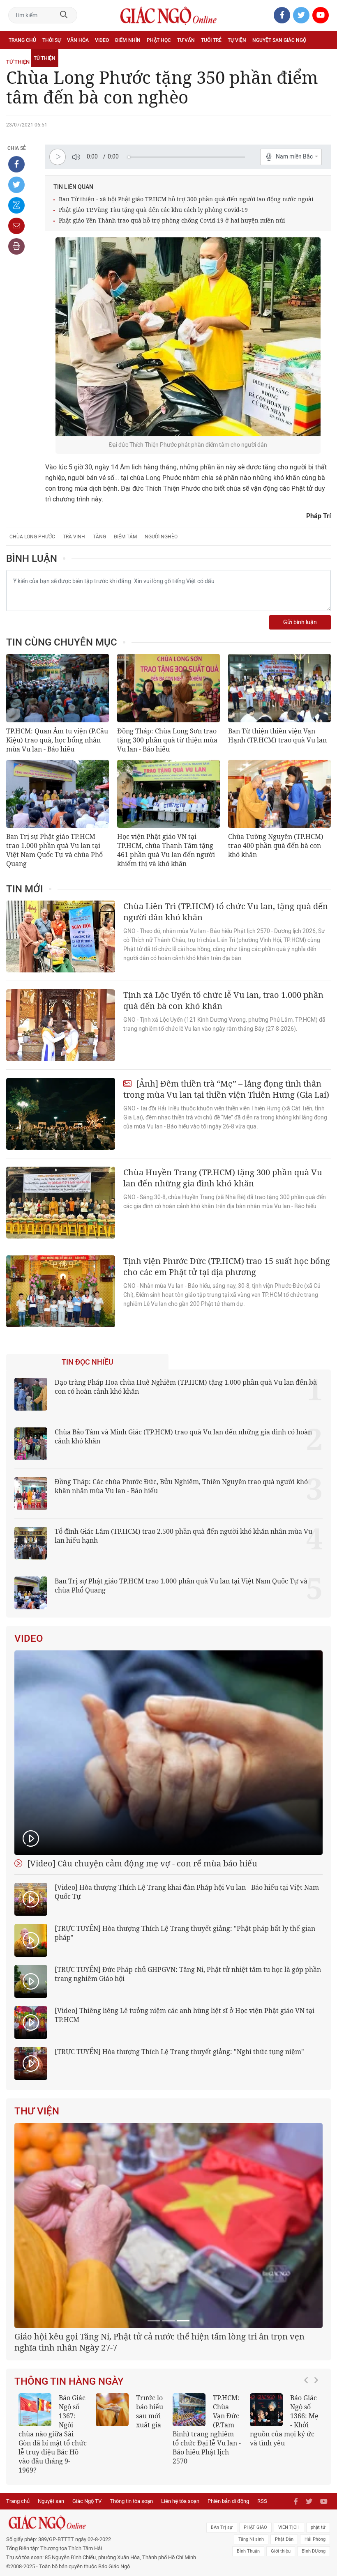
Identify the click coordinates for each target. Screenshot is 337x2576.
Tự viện (237, 40)
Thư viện (37, 2111)
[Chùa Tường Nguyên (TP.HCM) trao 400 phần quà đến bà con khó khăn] (279, 794)
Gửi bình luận (300, 622)
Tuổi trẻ (211, 40)
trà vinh (74, 537)
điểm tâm (125, 537)
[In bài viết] (16, 246)
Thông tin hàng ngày (69, 2484)
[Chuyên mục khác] (322, 58)
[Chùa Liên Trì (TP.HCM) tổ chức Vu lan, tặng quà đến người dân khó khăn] (61, 936)
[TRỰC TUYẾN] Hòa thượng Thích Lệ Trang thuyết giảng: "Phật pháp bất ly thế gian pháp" (185, 1933)
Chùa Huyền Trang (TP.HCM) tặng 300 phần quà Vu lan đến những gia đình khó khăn (223, 1178)
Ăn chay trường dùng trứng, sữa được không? (128, 2519)
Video (102, 40)
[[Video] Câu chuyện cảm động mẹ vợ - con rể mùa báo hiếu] (168, 1753)
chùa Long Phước (32, 537)
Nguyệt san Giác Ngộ (279, 40)
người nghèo (161, 537)
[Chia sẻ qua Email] (16, 226)
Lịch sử (18, 58)
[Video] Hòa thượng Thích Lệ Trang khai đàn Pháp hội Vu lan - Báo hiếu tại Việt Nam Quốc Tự (187, 1892)
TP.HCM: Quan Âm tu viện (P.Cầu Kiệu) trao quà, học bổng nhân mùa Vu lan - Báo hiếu (57, 740)
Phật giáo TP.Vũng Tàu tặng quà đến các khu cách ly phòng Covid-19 (153, 210)
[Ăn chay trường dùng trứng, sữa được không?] (112, 2513)
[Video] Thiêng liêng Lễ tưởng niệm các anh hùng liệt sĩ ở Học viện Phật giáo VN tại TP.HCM (185, 2015)
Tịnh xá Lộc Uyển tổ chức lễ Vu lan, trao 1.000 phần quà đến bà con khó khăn (223, 1000)
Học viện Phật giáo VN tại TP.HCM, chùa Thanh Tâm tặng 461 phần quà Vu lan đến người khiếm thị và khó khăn (166, 850)
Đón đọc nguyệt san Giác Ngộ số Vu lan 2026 (206, 2519)
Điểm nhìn (128, 40)
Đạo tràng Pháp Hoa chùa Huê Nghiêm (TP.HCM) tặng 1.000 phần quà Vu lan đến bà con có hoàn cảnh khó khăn (186, 1387)
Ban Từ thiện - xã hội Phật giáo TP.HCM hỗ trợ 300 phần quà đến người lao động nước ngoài (186, 199)
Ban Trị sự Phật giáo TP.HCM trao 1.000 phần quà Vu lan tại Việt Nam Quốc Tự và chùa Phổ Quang (54, 850)
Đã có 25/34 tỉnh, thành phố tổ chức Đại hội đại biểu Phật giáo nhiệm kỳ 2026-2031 (165, 2445)
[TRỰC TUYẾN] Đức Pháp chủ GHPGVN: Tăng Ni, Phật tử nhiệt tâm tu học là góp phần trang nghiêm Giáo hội (188, 1974)
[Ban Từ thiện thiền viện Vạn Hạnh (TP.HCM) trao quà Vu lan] (279, 688)
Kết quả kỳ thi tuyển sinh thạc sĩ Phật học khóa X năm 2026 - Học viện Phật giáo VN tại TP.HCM (53, 2532)
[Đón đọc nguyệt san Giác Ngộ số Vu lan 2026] (189, 2513)
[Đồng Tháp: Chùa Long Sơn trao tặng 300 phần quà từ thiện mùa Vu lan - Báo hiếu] (168, 688)
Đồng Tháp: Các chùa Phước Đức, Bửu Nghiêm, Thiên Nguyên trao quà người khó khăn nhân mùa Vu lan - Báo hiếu (181, 1486)
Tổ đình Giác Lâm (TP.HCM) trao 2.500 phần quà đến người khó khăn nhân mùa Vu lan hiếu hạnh (184, 1536)
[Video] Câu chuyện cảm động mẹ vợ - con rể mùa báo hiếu (141, 1863)
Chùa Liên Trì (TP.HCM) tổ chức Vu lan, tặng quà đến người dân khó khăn (226, 912)
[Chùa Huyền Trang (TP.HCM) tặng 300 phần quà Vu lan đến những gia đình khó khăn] (61, 1203)
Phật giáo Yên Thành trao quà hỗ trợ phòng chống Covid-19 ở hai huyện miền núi (172, 220)
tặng (99, 537)
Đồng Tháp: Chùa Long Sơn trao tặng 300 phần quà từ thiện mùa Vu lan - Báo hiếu (167, 740)
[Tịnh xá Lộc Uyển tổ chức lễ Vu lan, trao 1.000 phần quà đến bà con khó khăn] (61, 1025)
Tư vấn (186, 40)
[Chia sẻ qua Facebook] (16, 164)
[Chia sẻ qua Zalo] (16, 205)
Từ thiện (45, 58)
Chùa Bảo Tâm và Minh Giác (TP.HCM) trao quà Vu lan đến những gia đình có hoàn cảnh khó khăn (183, 1436)
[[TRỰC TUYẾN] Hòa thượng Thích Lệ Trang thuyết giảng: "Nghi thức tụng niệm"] (31, 2064)
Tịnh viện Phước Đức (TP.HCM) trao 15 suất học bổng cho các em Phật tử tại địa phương (227, 1266)
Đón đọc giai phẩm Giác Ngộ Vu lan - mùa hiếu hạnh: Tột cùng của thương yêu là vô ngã (284, 2528)
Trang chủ (22, 40)
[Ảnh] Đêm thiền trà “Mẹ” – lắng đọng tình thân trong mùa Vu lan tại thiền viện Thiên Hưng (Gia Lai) (226, 1089)
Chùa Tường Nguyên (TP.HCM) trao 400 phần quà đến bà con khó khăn (276, 846)
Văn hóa (78, 40)
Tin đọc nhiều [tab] (88, 1362)
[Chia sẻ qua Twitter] (16, 185)
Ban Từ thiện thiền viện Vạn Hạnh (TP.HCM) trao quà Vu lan (277, 735)
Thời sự (52, 40)
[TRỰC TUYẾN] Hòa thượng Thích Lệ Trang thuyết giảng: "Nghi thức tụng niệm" (179, 2052)
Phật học (159, 40)
